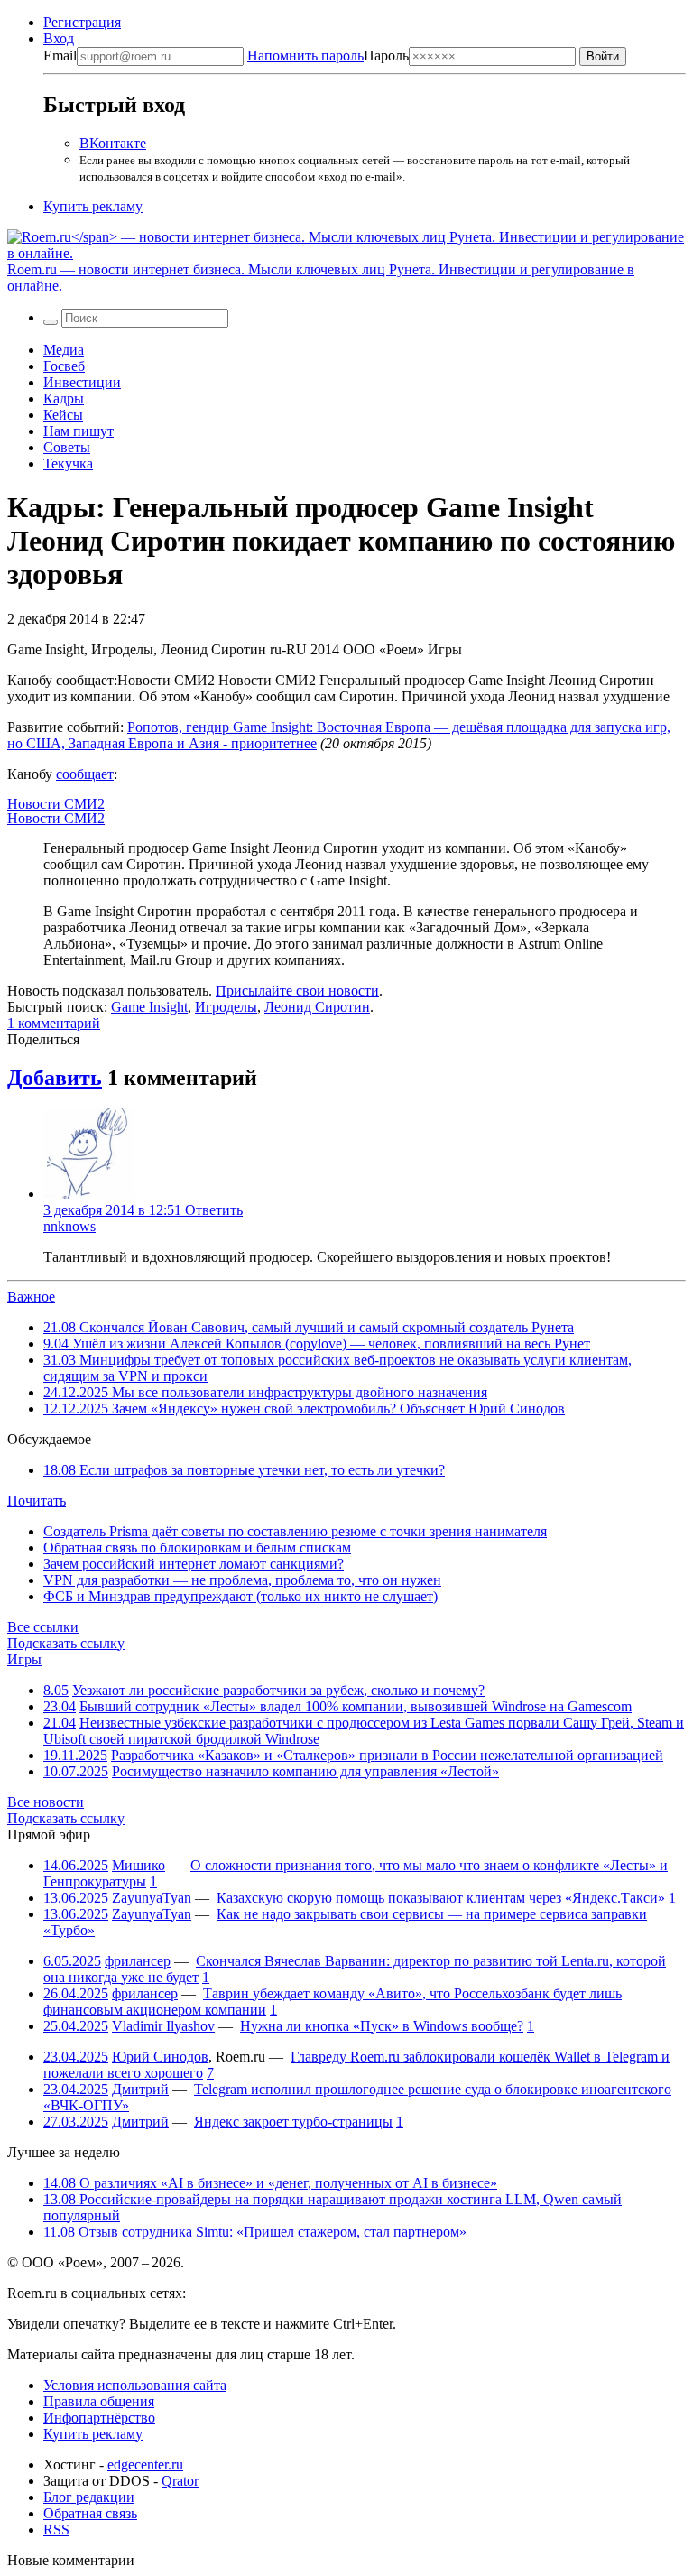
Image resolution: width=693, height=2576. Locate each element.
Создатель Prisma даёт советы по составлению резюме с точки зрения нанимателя (295, 1531)
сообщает (85, 774)
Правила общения (99, 2401)
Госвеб (64, 366)
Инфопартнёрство (99, 2418)
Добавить (55, 1078)
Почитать (37, 1501)
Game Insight (149, 1007)
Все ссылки (43, 1627)
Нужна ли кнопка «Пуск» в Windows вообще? (382, 2026)
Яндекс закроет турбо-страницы (293, 2122)
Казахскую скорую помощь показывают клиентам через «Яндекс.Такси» (441, 1898)
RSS (56, 2530)
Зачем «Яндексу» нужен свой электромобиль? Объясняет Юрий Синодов (304, 1408)
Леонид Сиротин (317, 1007)
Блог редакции (89, 2497)
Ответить (214, 1210)
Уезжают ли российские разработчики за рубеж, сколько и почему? (278, 1690)
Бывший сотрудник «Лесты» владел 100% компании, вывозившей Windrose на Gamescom (356, 1706)
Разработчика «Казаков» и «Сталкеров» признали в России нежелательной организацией (387, 1755)
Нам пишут (79, 431)
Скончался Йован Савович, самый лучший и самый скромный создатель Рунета (309, 1327)
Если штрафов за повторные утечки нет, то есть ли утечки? (244, 1470)
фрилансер (138, 1961)
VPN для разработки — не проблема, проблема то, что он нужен (242, 1580)
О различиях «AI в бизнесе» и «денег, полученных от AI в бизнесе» (270, 2183)
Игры (24, 1659)
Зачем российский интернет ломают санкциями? (194, 1564)
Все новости (46, 1802)
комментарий (54, 1023)
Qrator (180, 2481)
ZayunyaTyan (152, 1898)
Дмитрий (140, 2089)
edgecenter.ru (145, 2465)
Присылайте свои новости (297, 991)
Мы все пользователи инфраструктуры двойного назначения (265, 1392)
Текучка (68, 463)
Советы (67, 447)
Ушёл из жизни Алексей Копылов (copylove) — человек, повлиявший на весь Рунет (317, 1344)
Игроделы (226, 1007)
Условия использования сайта (135, 2385)
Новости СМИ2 (56, 804)
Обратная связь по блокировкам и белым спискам (197, 1547)
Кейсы (63, 415)
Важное (31, 1297)
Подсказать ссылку (66, 1643)
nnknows (69, 1226)
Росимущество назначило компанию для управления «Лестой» (305, 1771)
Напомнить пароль (305, 56)
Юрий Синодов (160, 2057)
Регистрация (82, 22)
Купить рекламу (93, 206)
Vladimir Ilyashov (163, 2026)
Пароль (328, 56)
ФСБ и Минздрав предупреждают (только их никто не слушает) (240, 1596)
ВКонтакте (113, 143)
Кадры (64, 398)
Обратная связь (90, 2513)
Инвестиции (82, 382)
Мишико (139, 1865)
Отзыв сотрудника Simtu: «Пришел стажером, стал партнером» (255, 2232)
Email (60, 56)
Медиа (64, 350)
